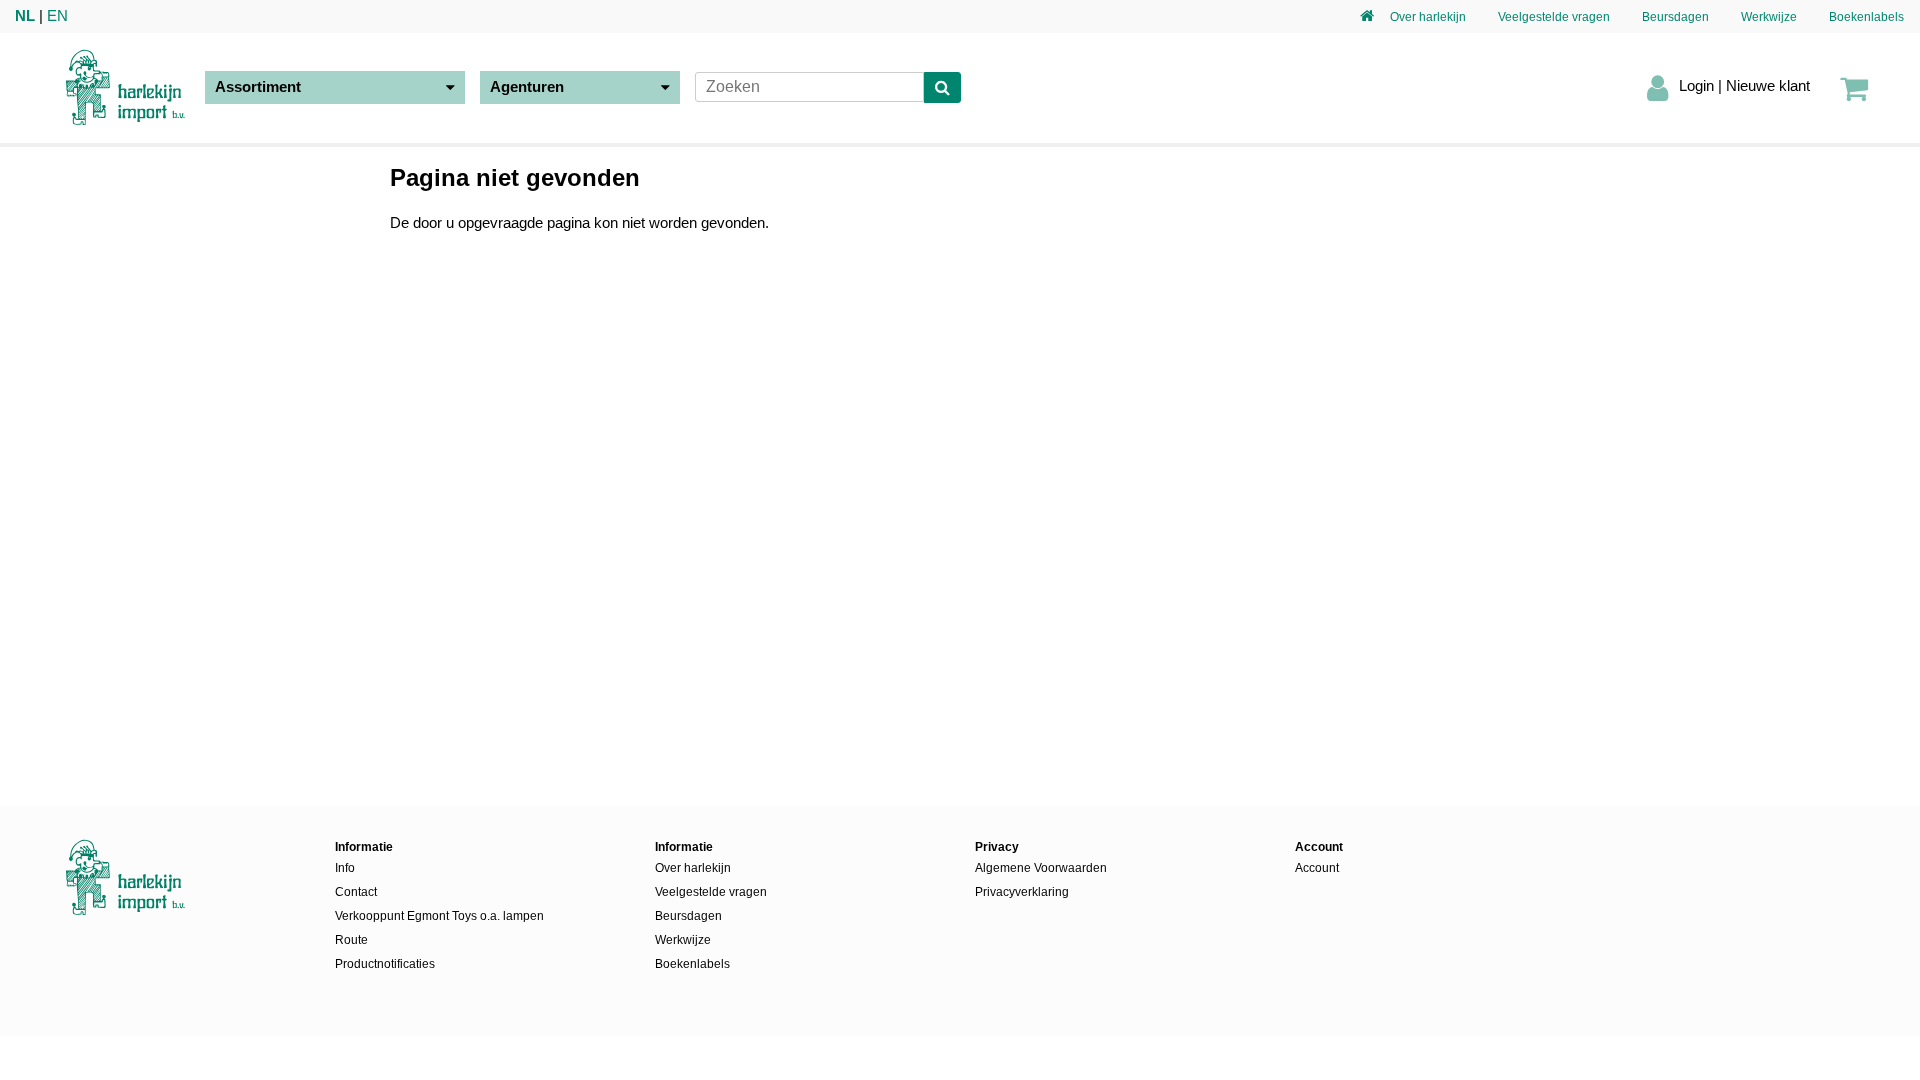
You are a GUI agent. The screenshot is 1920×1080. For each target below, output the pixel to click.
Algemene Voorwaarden (1041, 868)
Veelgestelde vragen (1554, 17)
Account (1317, 868)
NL (25, 15)
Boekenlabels (1866, 17)
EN (57, 15)
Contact (356, 892)
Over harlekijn (1428, 17)
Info (345, 868)
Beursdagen (1675, 17)
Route (351, 940)
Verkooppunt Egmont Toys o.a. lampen (439, 916)
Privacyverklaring (1022, 892)
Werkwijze (1769, 17)
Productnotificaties (385, 964)
